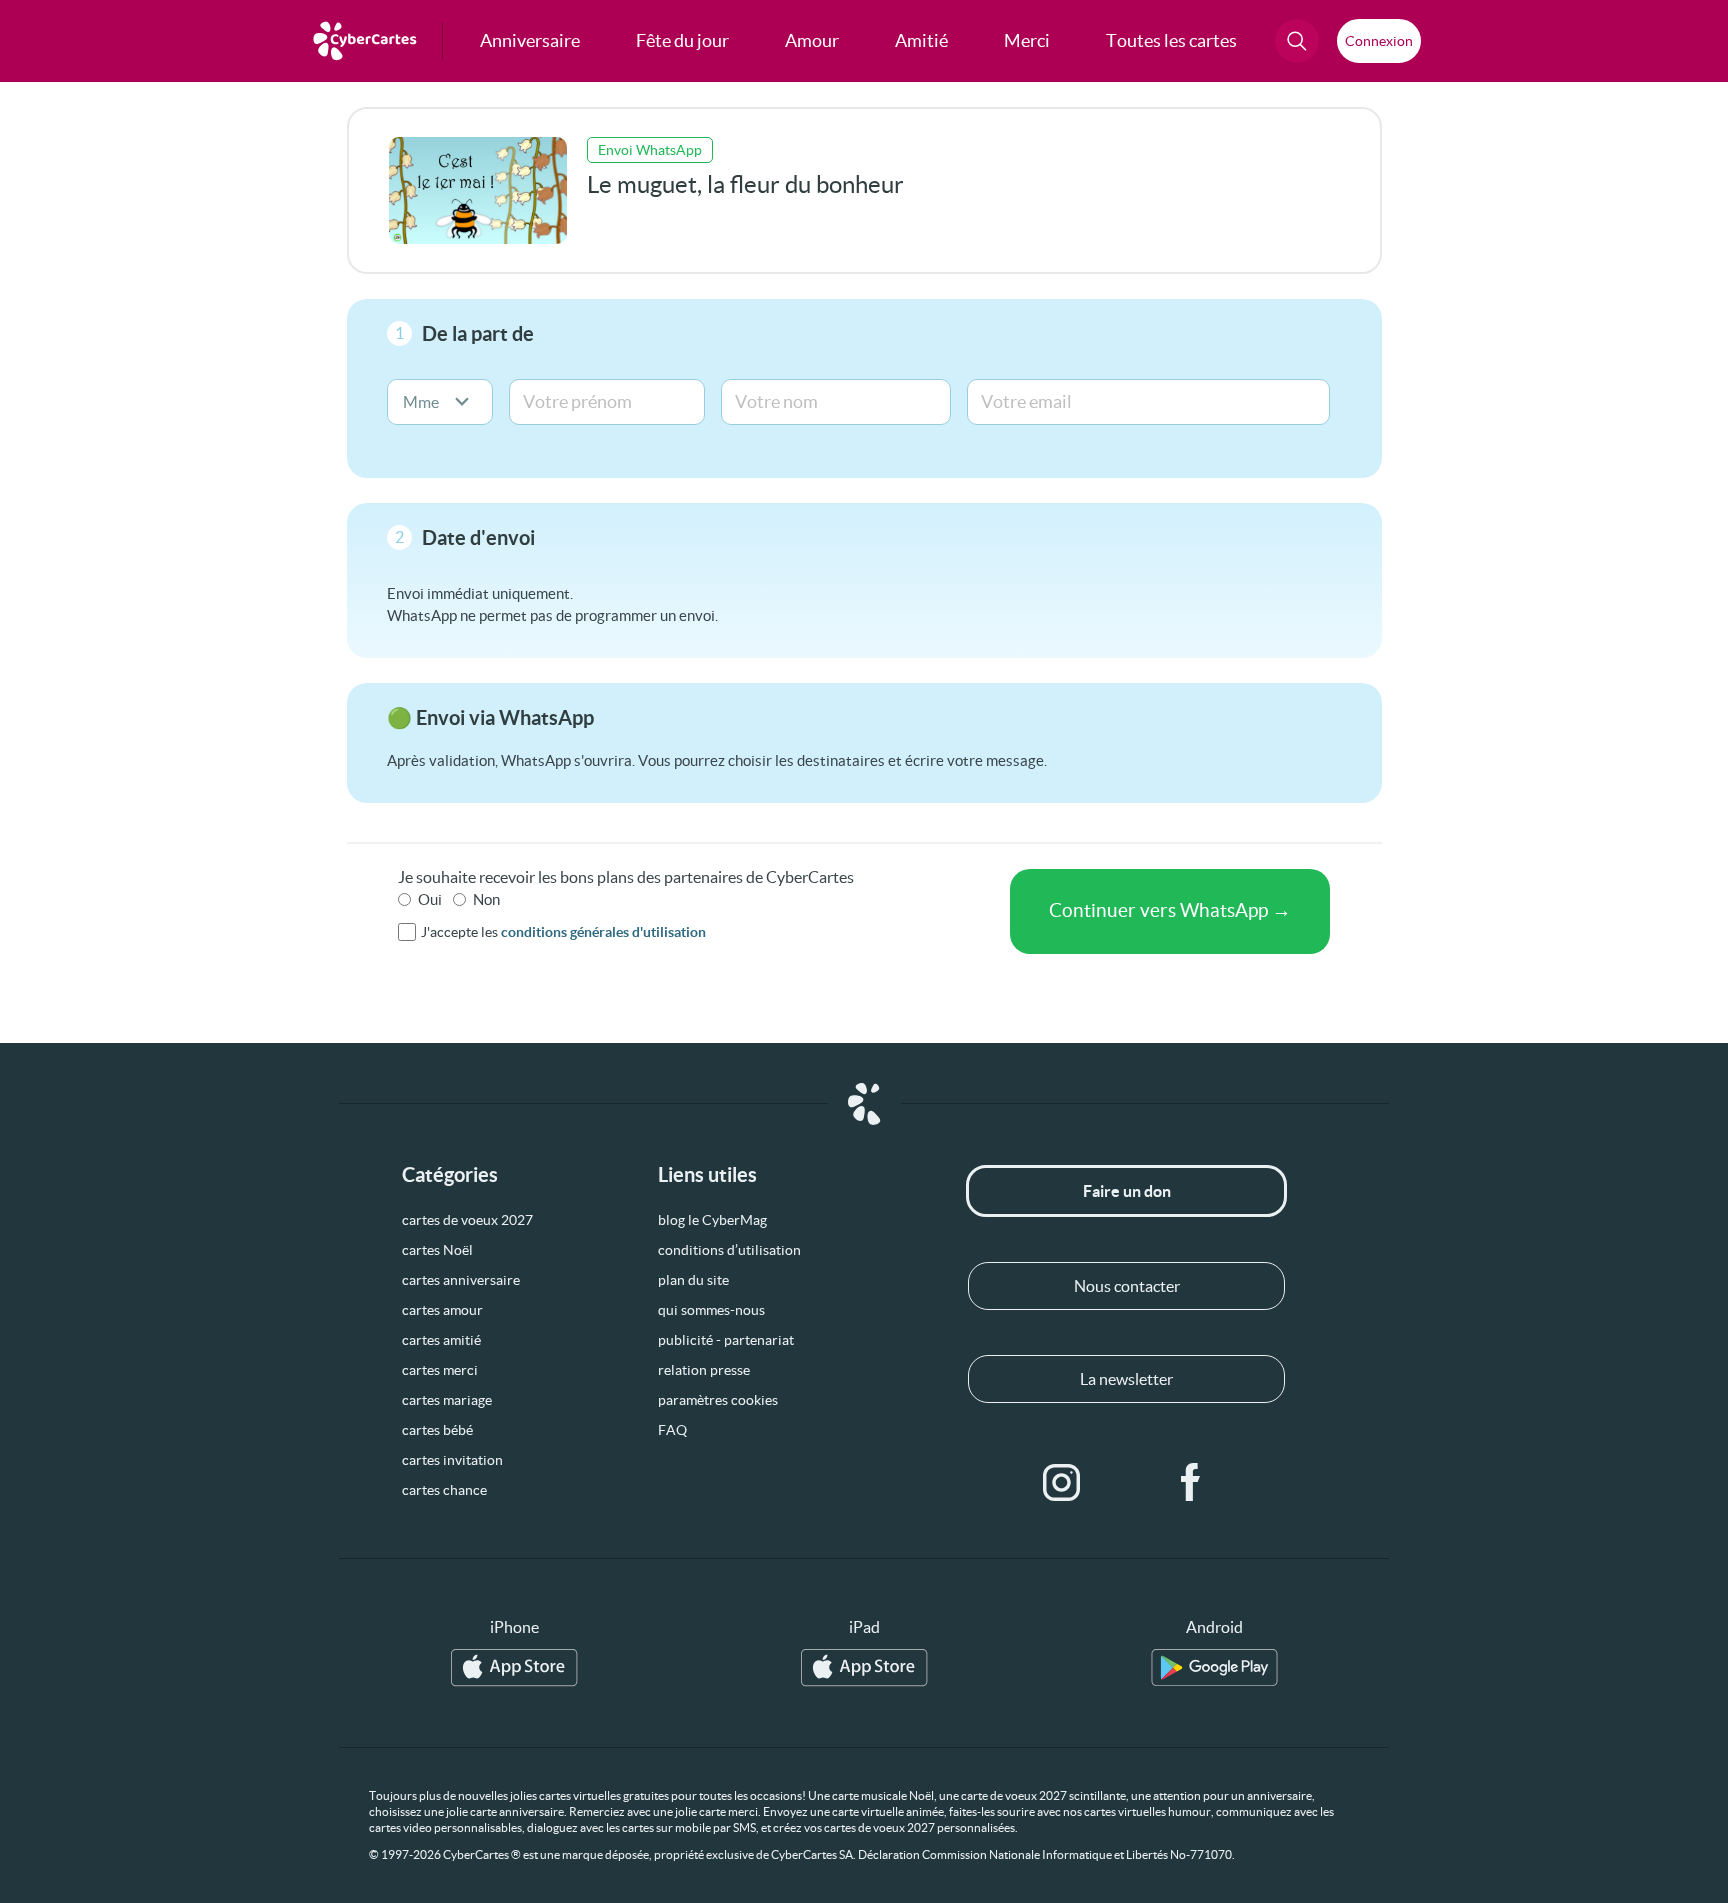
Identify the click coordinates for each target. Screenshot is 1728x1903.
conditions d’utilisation (729, 1250)
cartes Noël (437, 1250)
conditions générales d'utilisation (603, 932)
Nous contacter (1127, 1286)
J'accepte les (563, 932)
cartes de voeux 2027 (467, 1220)
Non (486, 899)
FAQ (672, 1430)
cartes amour (442, 1310)
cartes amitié (441, 1340)
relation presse (704, 1370)
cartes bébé (437, 1430)
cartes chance (444, 1490)
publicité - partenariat (726, 1340)
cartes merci (440, 1370)
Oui (430, 899)
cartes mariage (447, 1400)
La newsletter (1126, 1379)
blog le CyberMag (712, 1220)
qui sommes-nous (711, 1310)
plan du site (693, 1280)
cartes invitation (452, 1460)
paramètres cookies (718, 1400)
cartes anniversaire (461, 1280)
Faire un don (1127, 1191)
